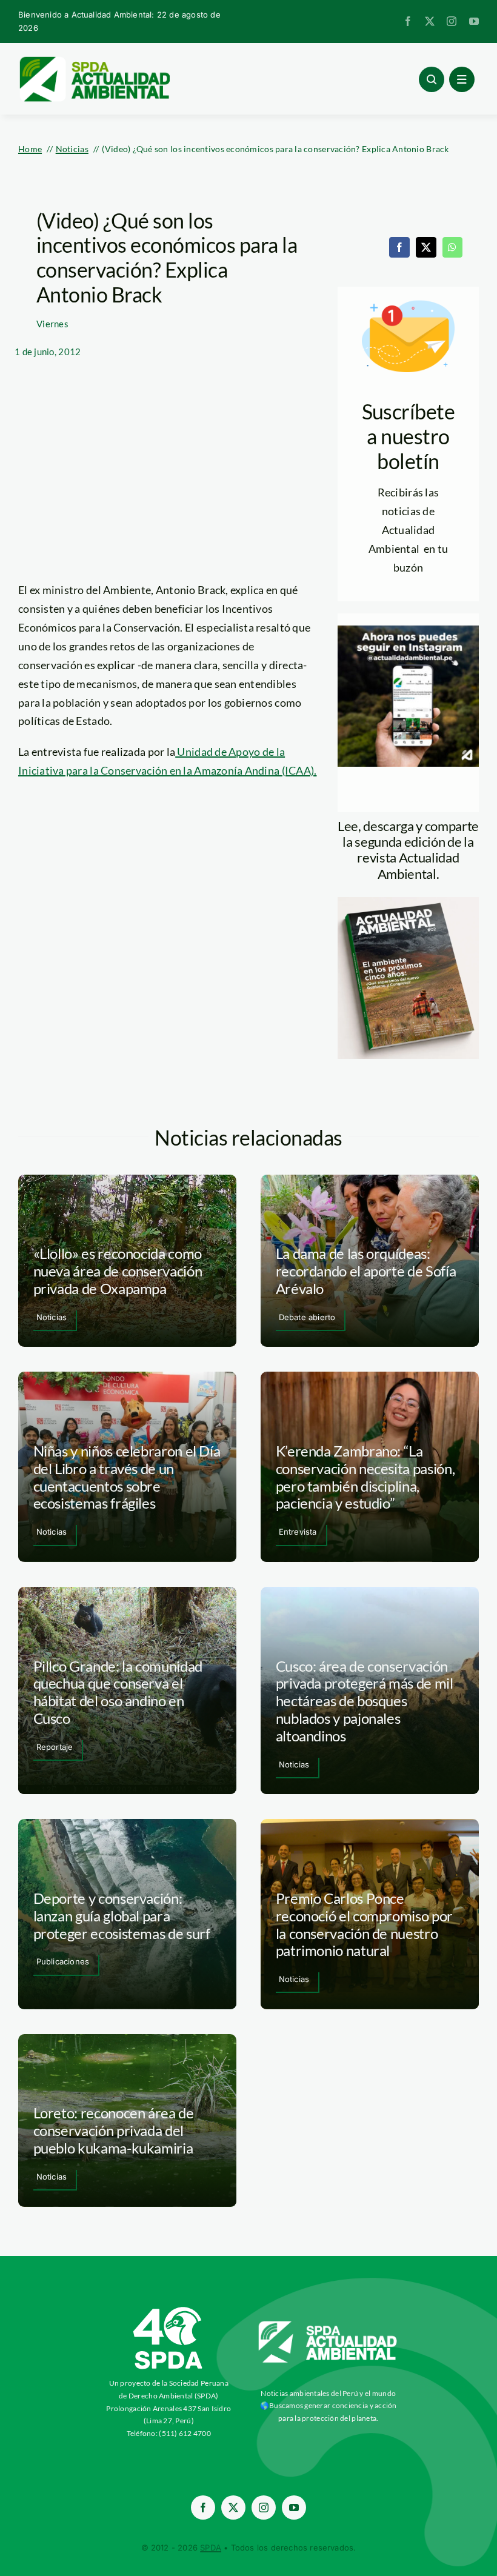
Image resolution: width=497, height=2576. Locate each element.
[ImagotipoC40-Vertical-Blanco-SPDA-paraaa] (168, 2310)
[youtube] (474, 21)
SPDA (211, 2548)
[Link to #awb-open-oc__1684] (462, 79)
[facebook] (408, 21)
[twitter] (430, 21)
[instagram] (452, 21)
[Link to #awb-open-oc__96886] (432, 79)
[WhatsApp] (452, 247)
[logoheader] (94, 61)
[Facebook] (399, 247)
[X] (426, 247)
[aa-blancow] (328, 2326)
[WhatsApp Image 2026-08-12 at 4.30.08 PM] (408, 903)
